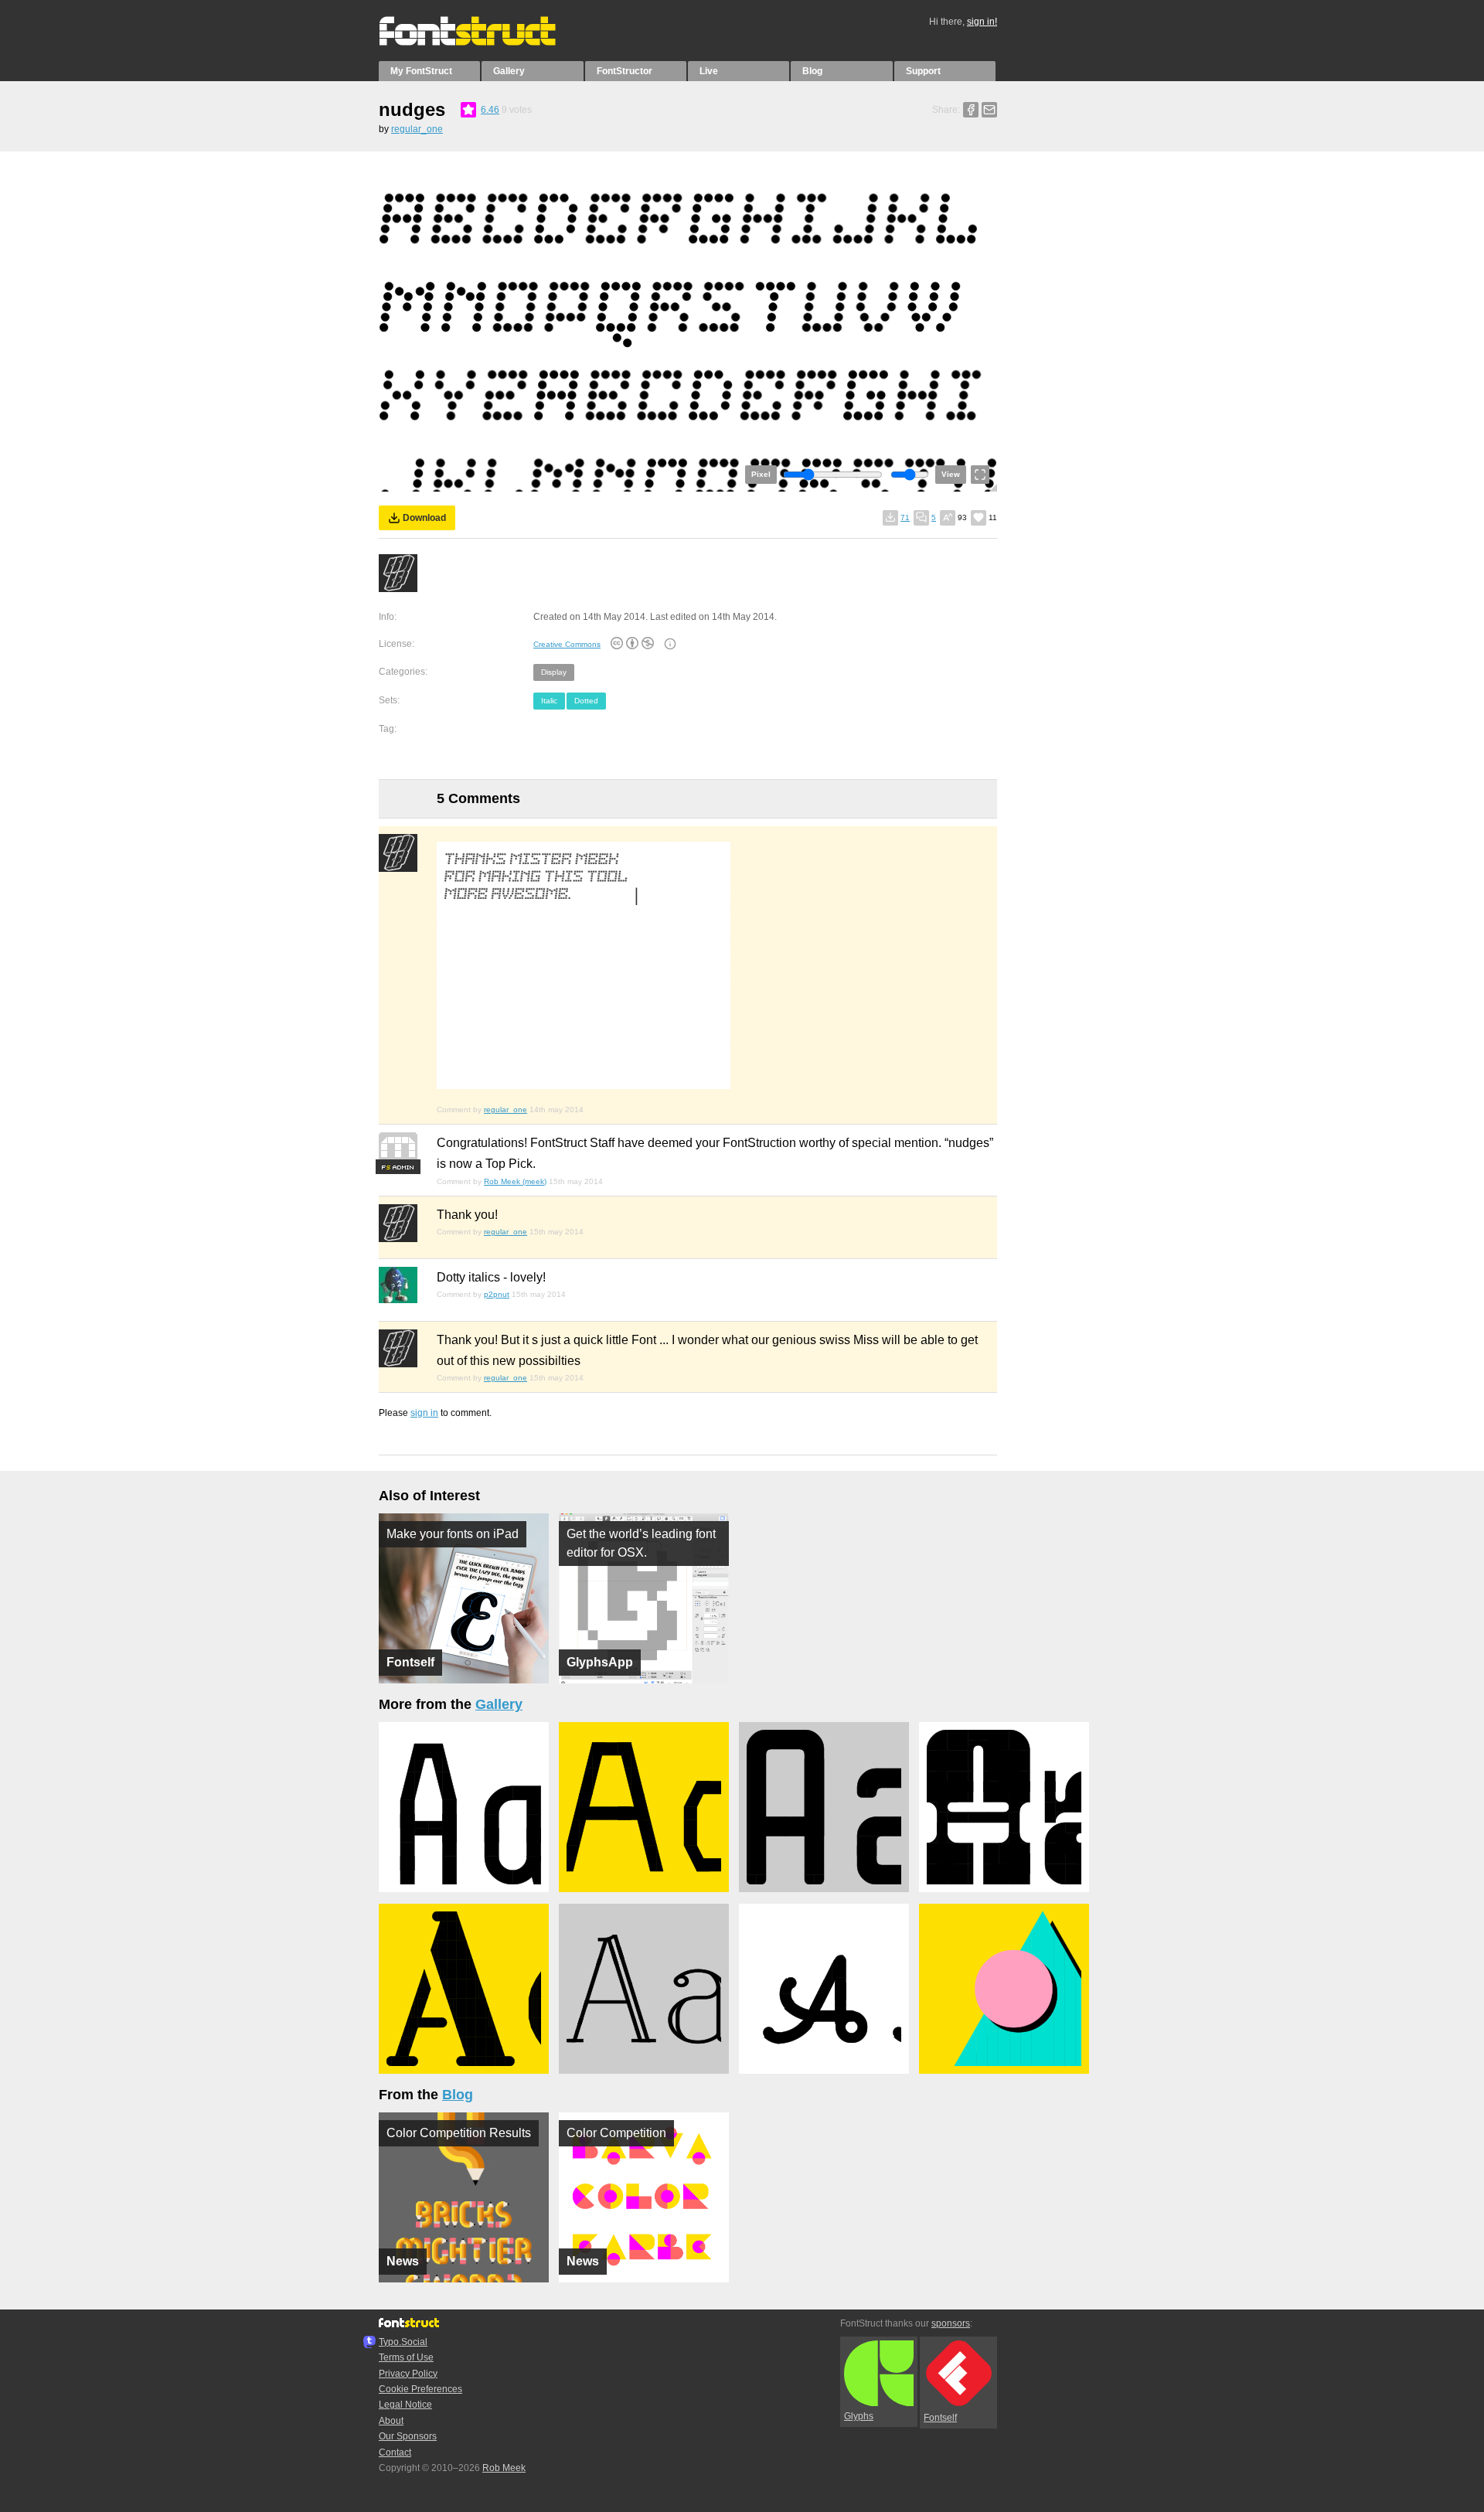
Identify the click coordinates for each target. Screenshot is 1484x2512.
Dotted (586, 701)
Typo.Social (403, 2342)
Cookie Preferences (420, 2389)
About (391, 2421)
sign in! (982, 22)
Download (424, 518)
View (951, 474)
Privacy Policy (408, 2374)
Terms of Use (406, 2357)
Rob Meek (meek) (515, 1181)
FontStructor (625, 71)
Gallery (509, 71)
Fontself (940, 2418)
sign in (424, 1413)
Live (709, 71)
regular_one (417, 129)
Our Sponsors (408, 2436)
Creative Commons (567, 644)
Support (923, 71)
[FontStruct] (483, 43)
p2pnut (497, 1294)
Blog (812, 71)
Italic (549, 701)
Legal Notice (405, 2405)
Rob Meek (504, 2468)
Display (554, 672)
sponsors (951, 2323)
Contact (395, 2452)
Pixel (761, 474)
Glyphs (859, 2416)
